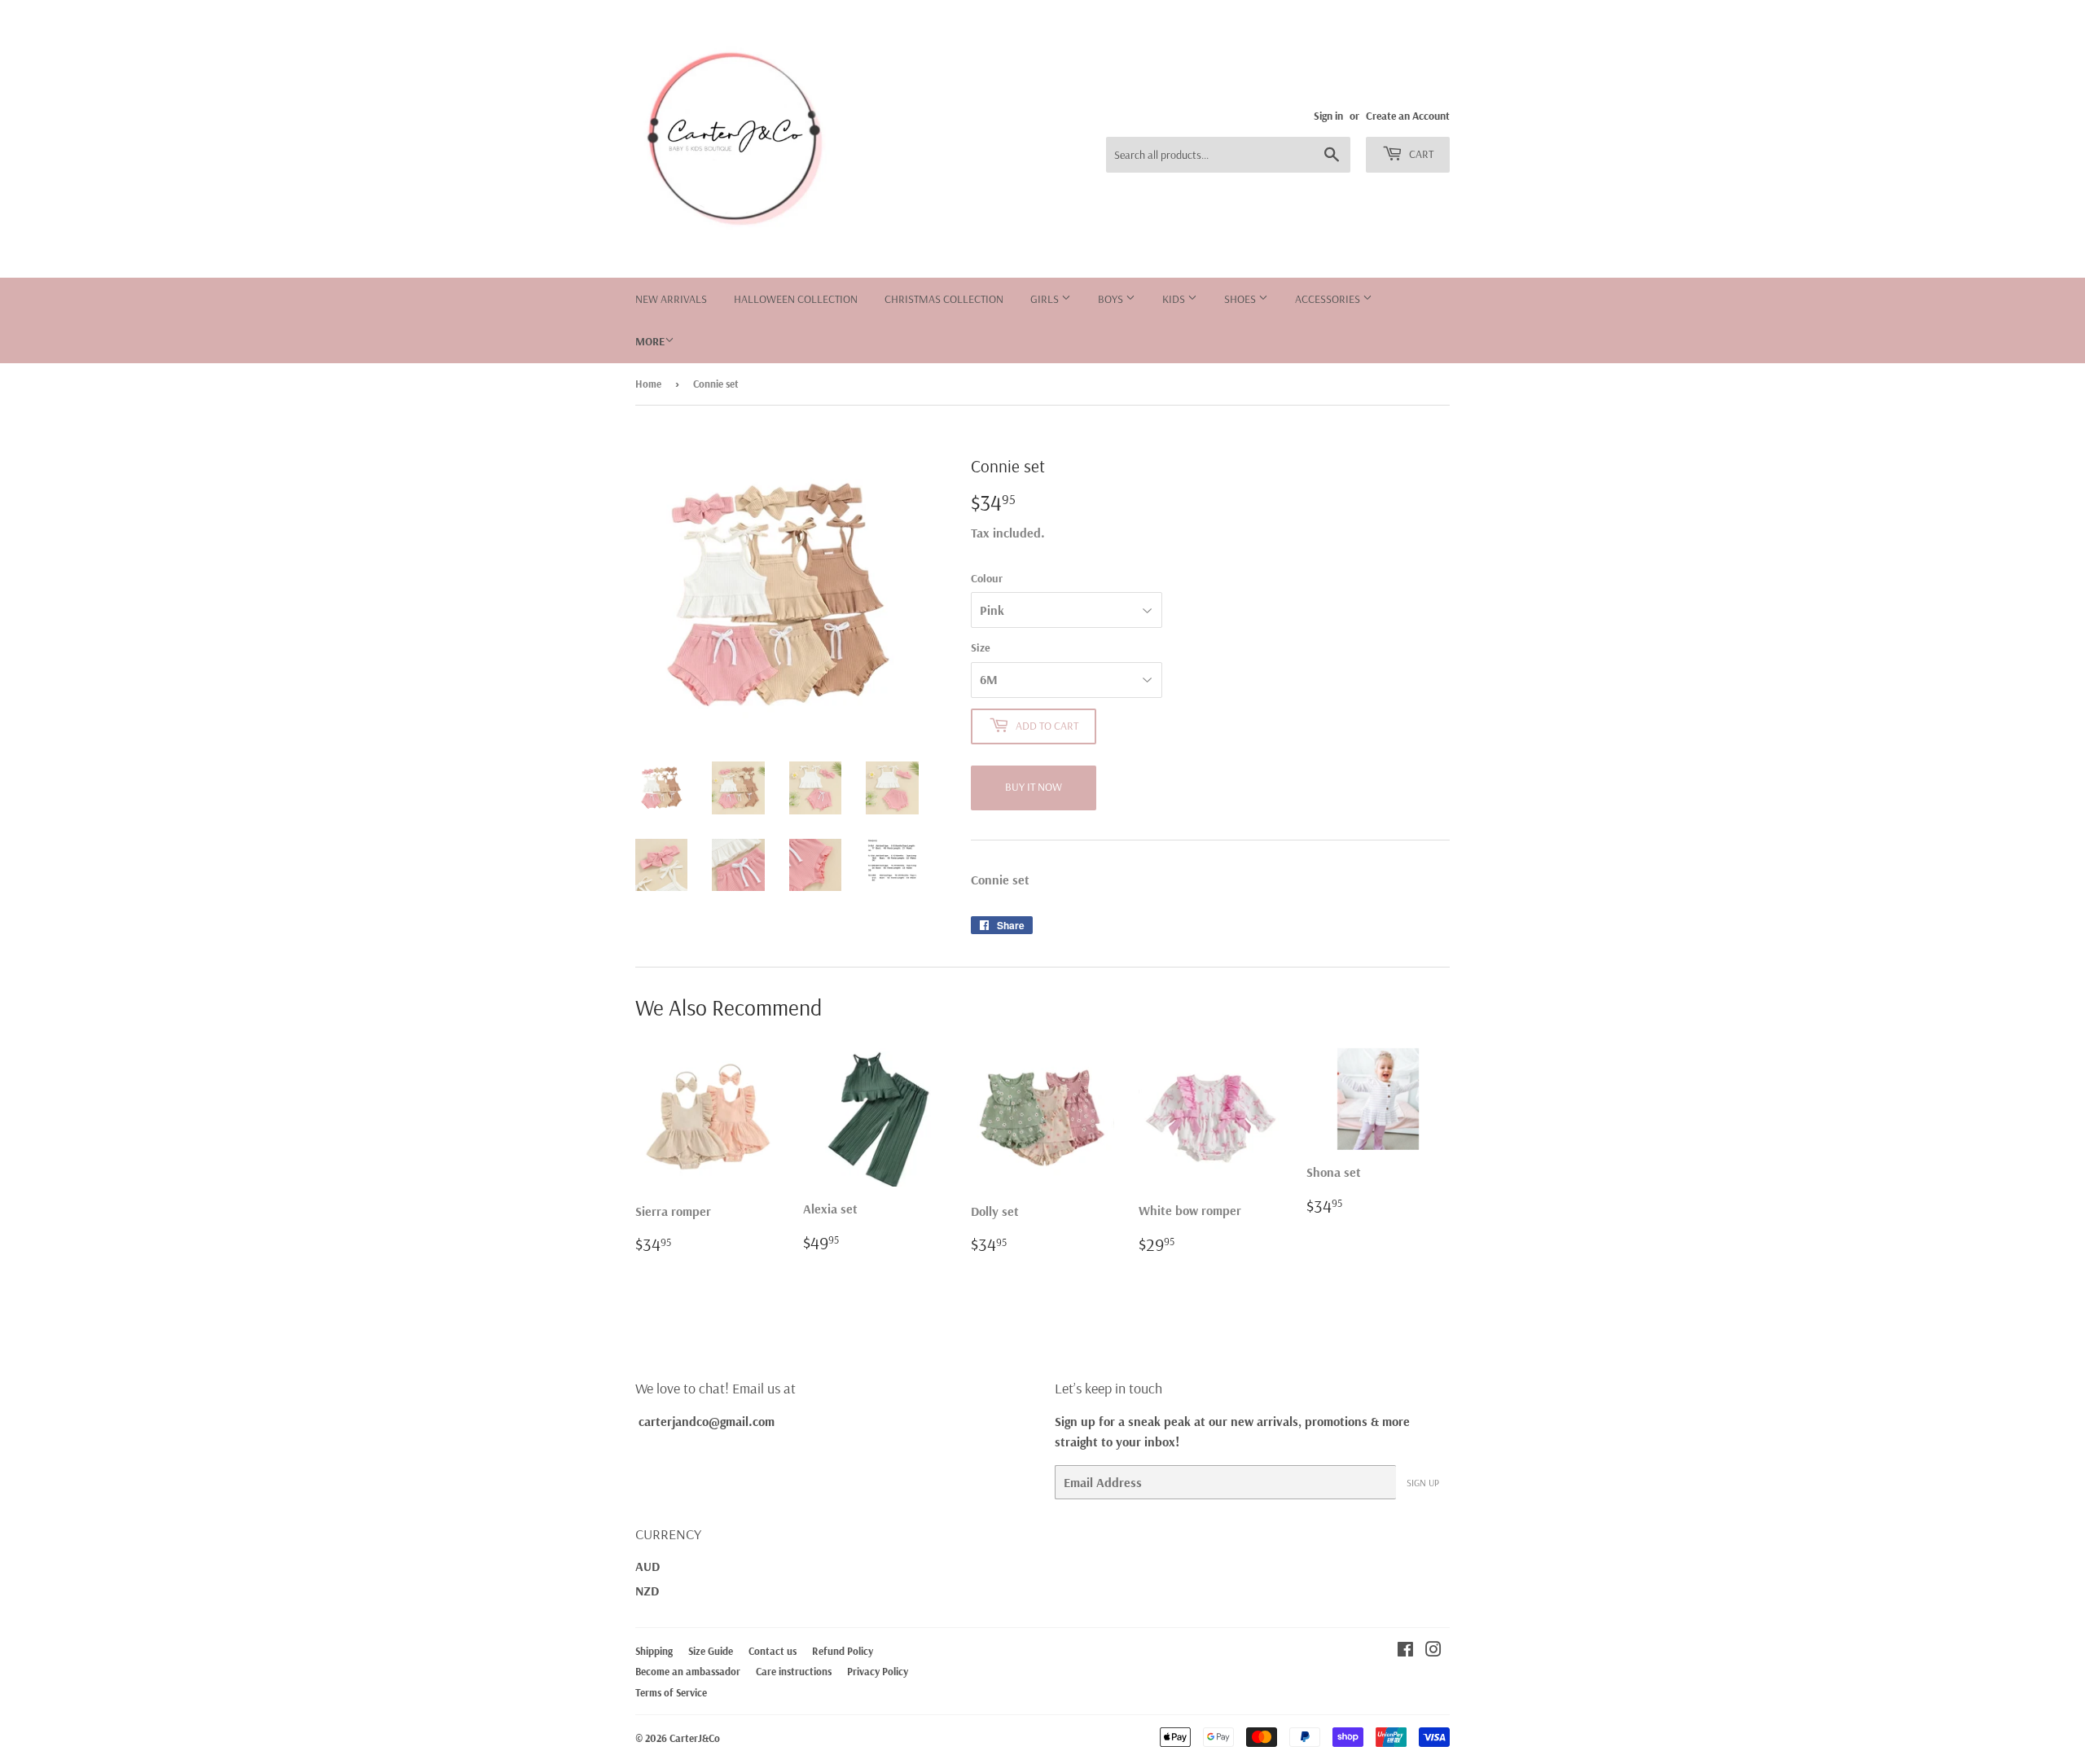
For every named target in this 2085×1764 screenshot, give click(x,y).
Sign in (1328, 115)
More (650, 341)
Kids (1175, 299)
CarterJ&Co (695, 1738)
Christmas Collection (944, 299)
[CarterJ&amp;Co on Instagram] (1433, 1651)
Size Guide (711, 1651)
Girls (1046, 299)
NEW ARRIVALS (671, 299)
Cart (1420, 154)
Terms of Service (671, 1692)
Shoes (1241, 299)
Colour (987, 578)
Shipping (654, 1651)
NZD (647, 1591)
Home (648, 384)
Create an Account (1408, 115)
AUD (647, 1566)
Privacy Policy (878, 1671)
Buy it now (1034, 787)
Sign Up (1423, 1483)
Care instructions (794, 1671)
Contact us (773, 1651)
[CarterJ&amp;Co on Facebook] (1405, 1651)
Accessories (1329, 299)
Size (981, 647)
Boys (1112, 299)
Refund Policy (843, 1651)
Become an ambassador (688, 1671)
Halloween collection (796, 299)
